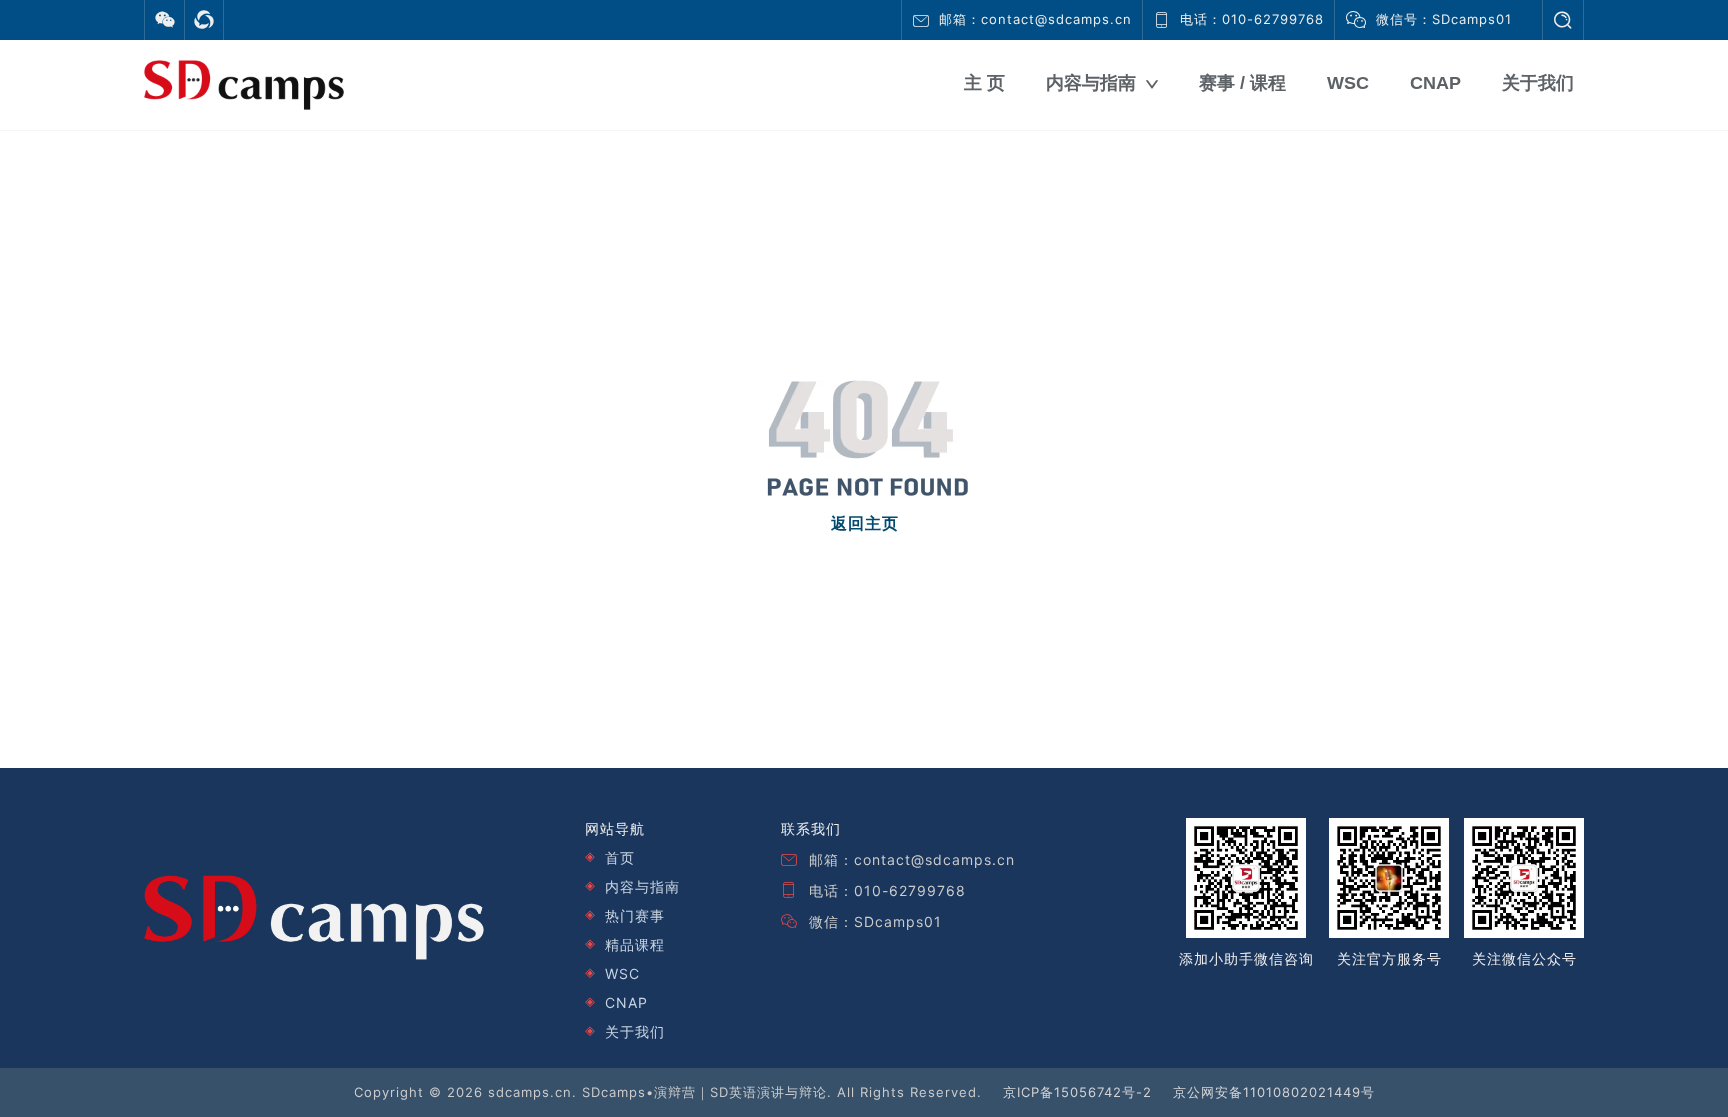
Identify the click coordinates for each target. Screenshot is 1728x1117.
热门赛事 (635, 915)
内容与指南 (1091, 83)
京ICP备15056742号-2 (1077, 1092)
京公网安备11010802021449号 (1274, 1092)
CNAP (1435, 83)
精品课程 (635, 944)
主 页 (984, 83)
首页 (620, 857)
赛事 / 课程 (1242, 83)
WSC (1348, 83)
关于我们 (1538, 83)
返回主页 (865, 523)
